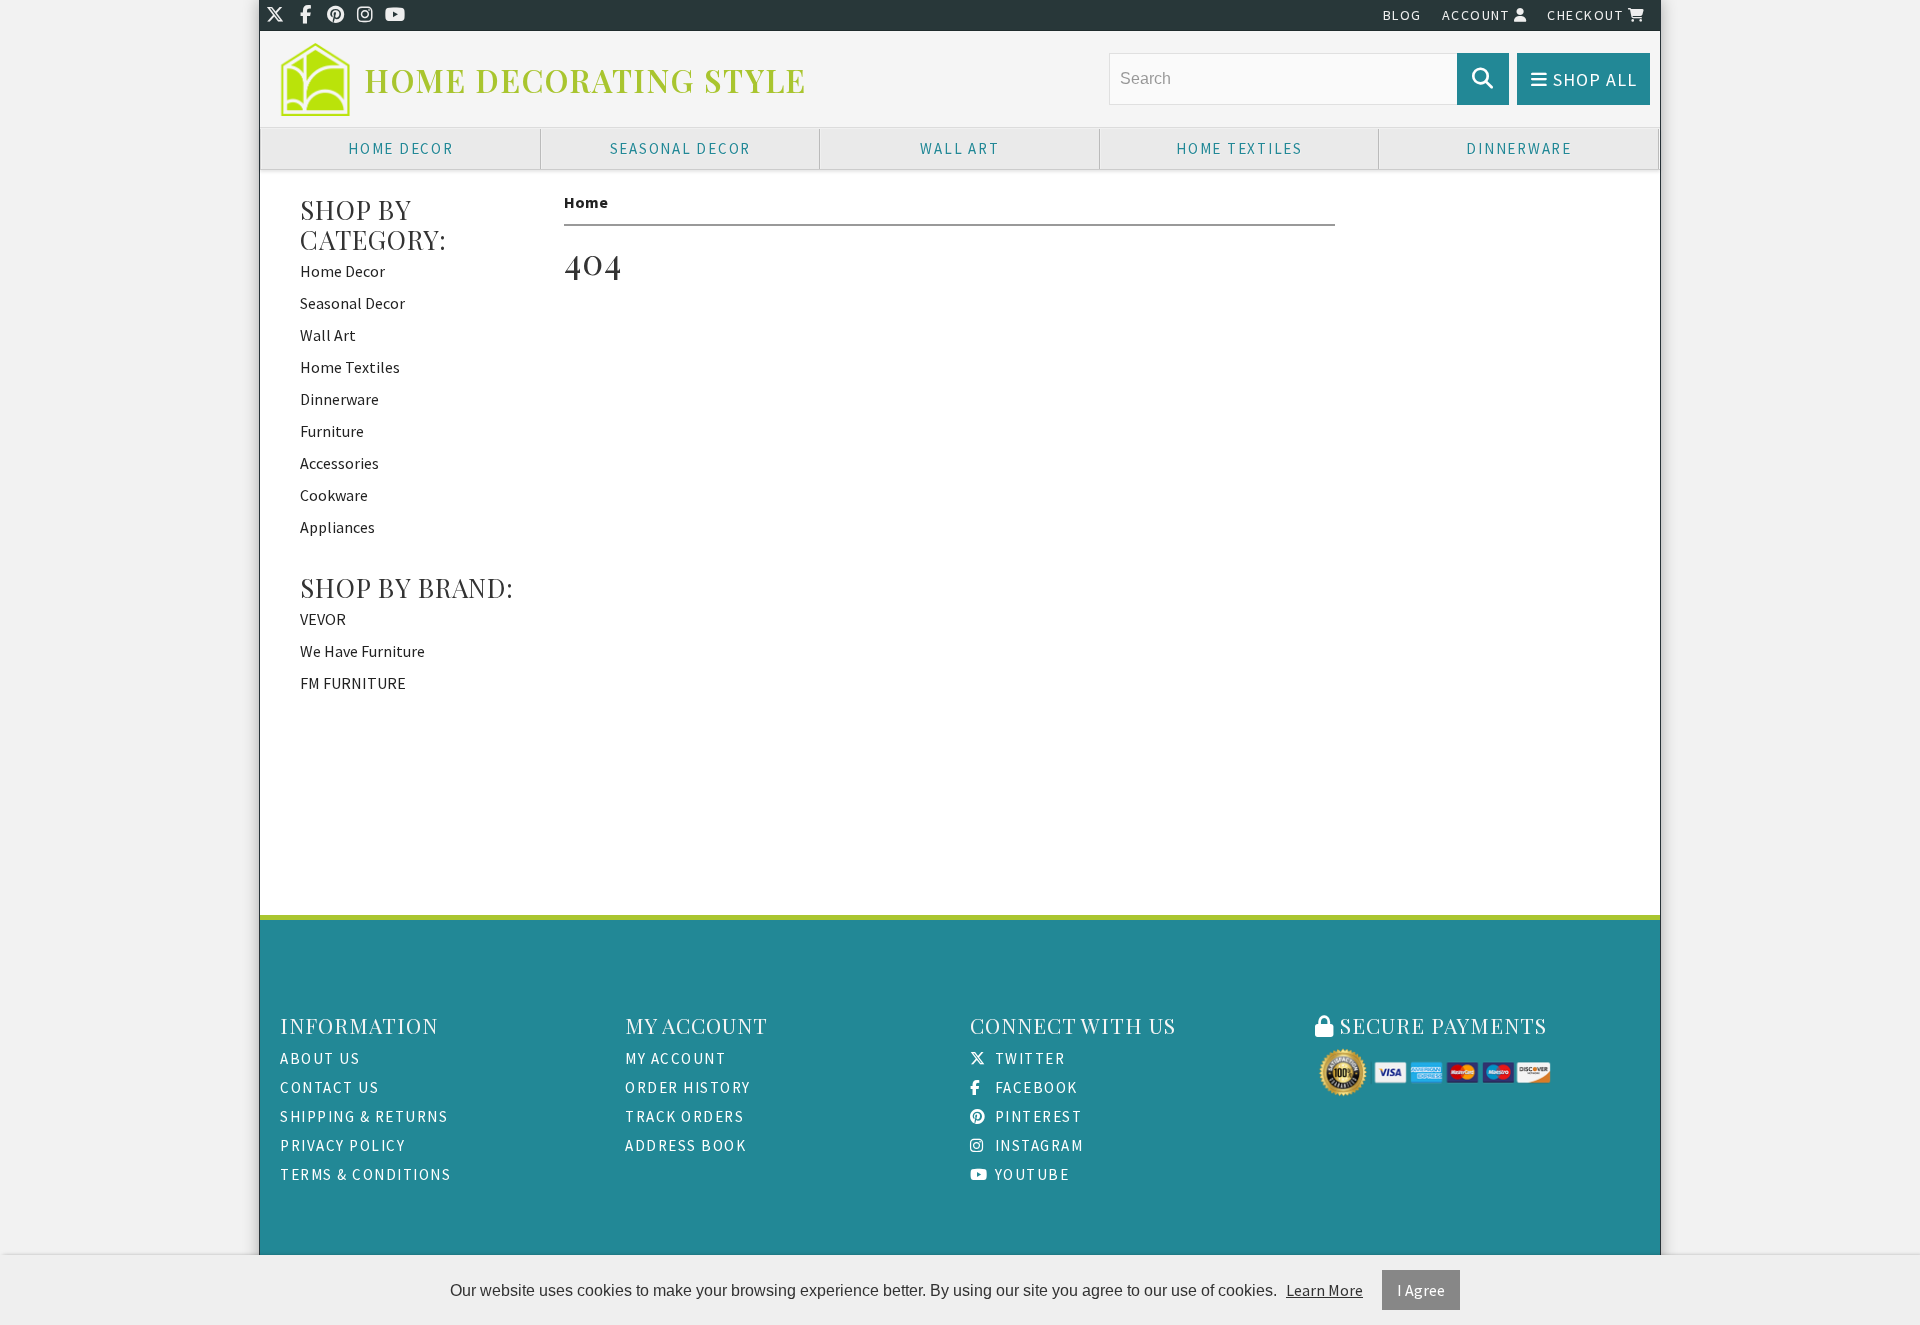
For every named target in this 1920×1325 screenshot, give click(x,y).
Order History (688, 1087)
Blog (1402, 15)
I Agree (1421, 1290)
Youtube (1029, 1174)
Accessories (339, 463)
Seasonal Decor (681, 148)
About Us (320, 1058)
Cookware (334, 495)
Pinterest (1036, 1116)
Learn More (1324, 1290)
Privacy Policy (342, 1145)
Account (1478, 15)
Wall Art (959, 148)
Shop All (1592, 79)
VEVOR (323, 619)
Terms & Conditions (365, 1174)
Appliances (337, 527)
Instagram (1036, 1145)
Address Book (685, 1145)
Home (586, 202)
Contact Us (329, 1087)
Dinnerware (1519, 148)
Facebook (1034, 1087)
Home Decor (401, 148)
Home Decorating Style (586, 80)
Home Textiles (1239, 148)
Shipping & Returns (364, 1116)
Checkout (1587, 15)
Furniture (332, 431)
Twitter (1027, 1058)
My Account (675, 1058)
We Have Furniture (362, 651)
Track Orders (684, 1116)
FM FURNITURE (353, 683)
